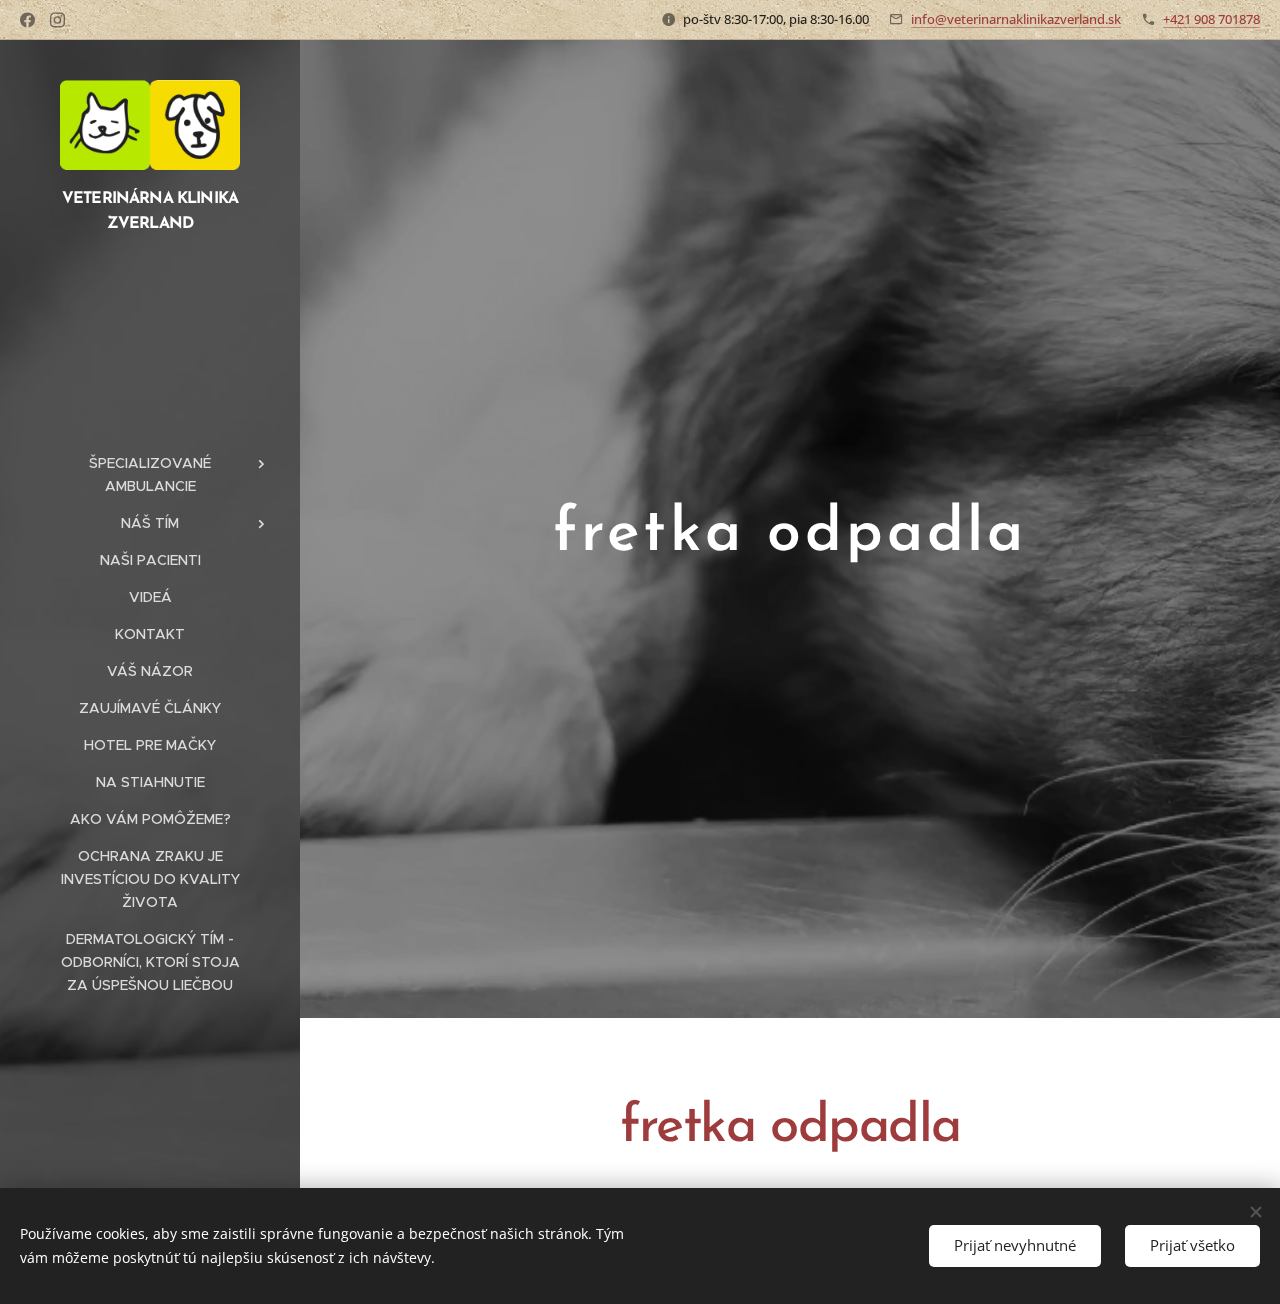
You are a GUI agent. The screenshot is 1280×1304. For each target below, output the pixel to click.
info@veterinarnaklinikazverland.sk (1016, 19)
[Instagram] (57, 20)
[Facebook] (27, 20)
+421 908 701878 (1211, 19)
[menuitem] (150, 475)
